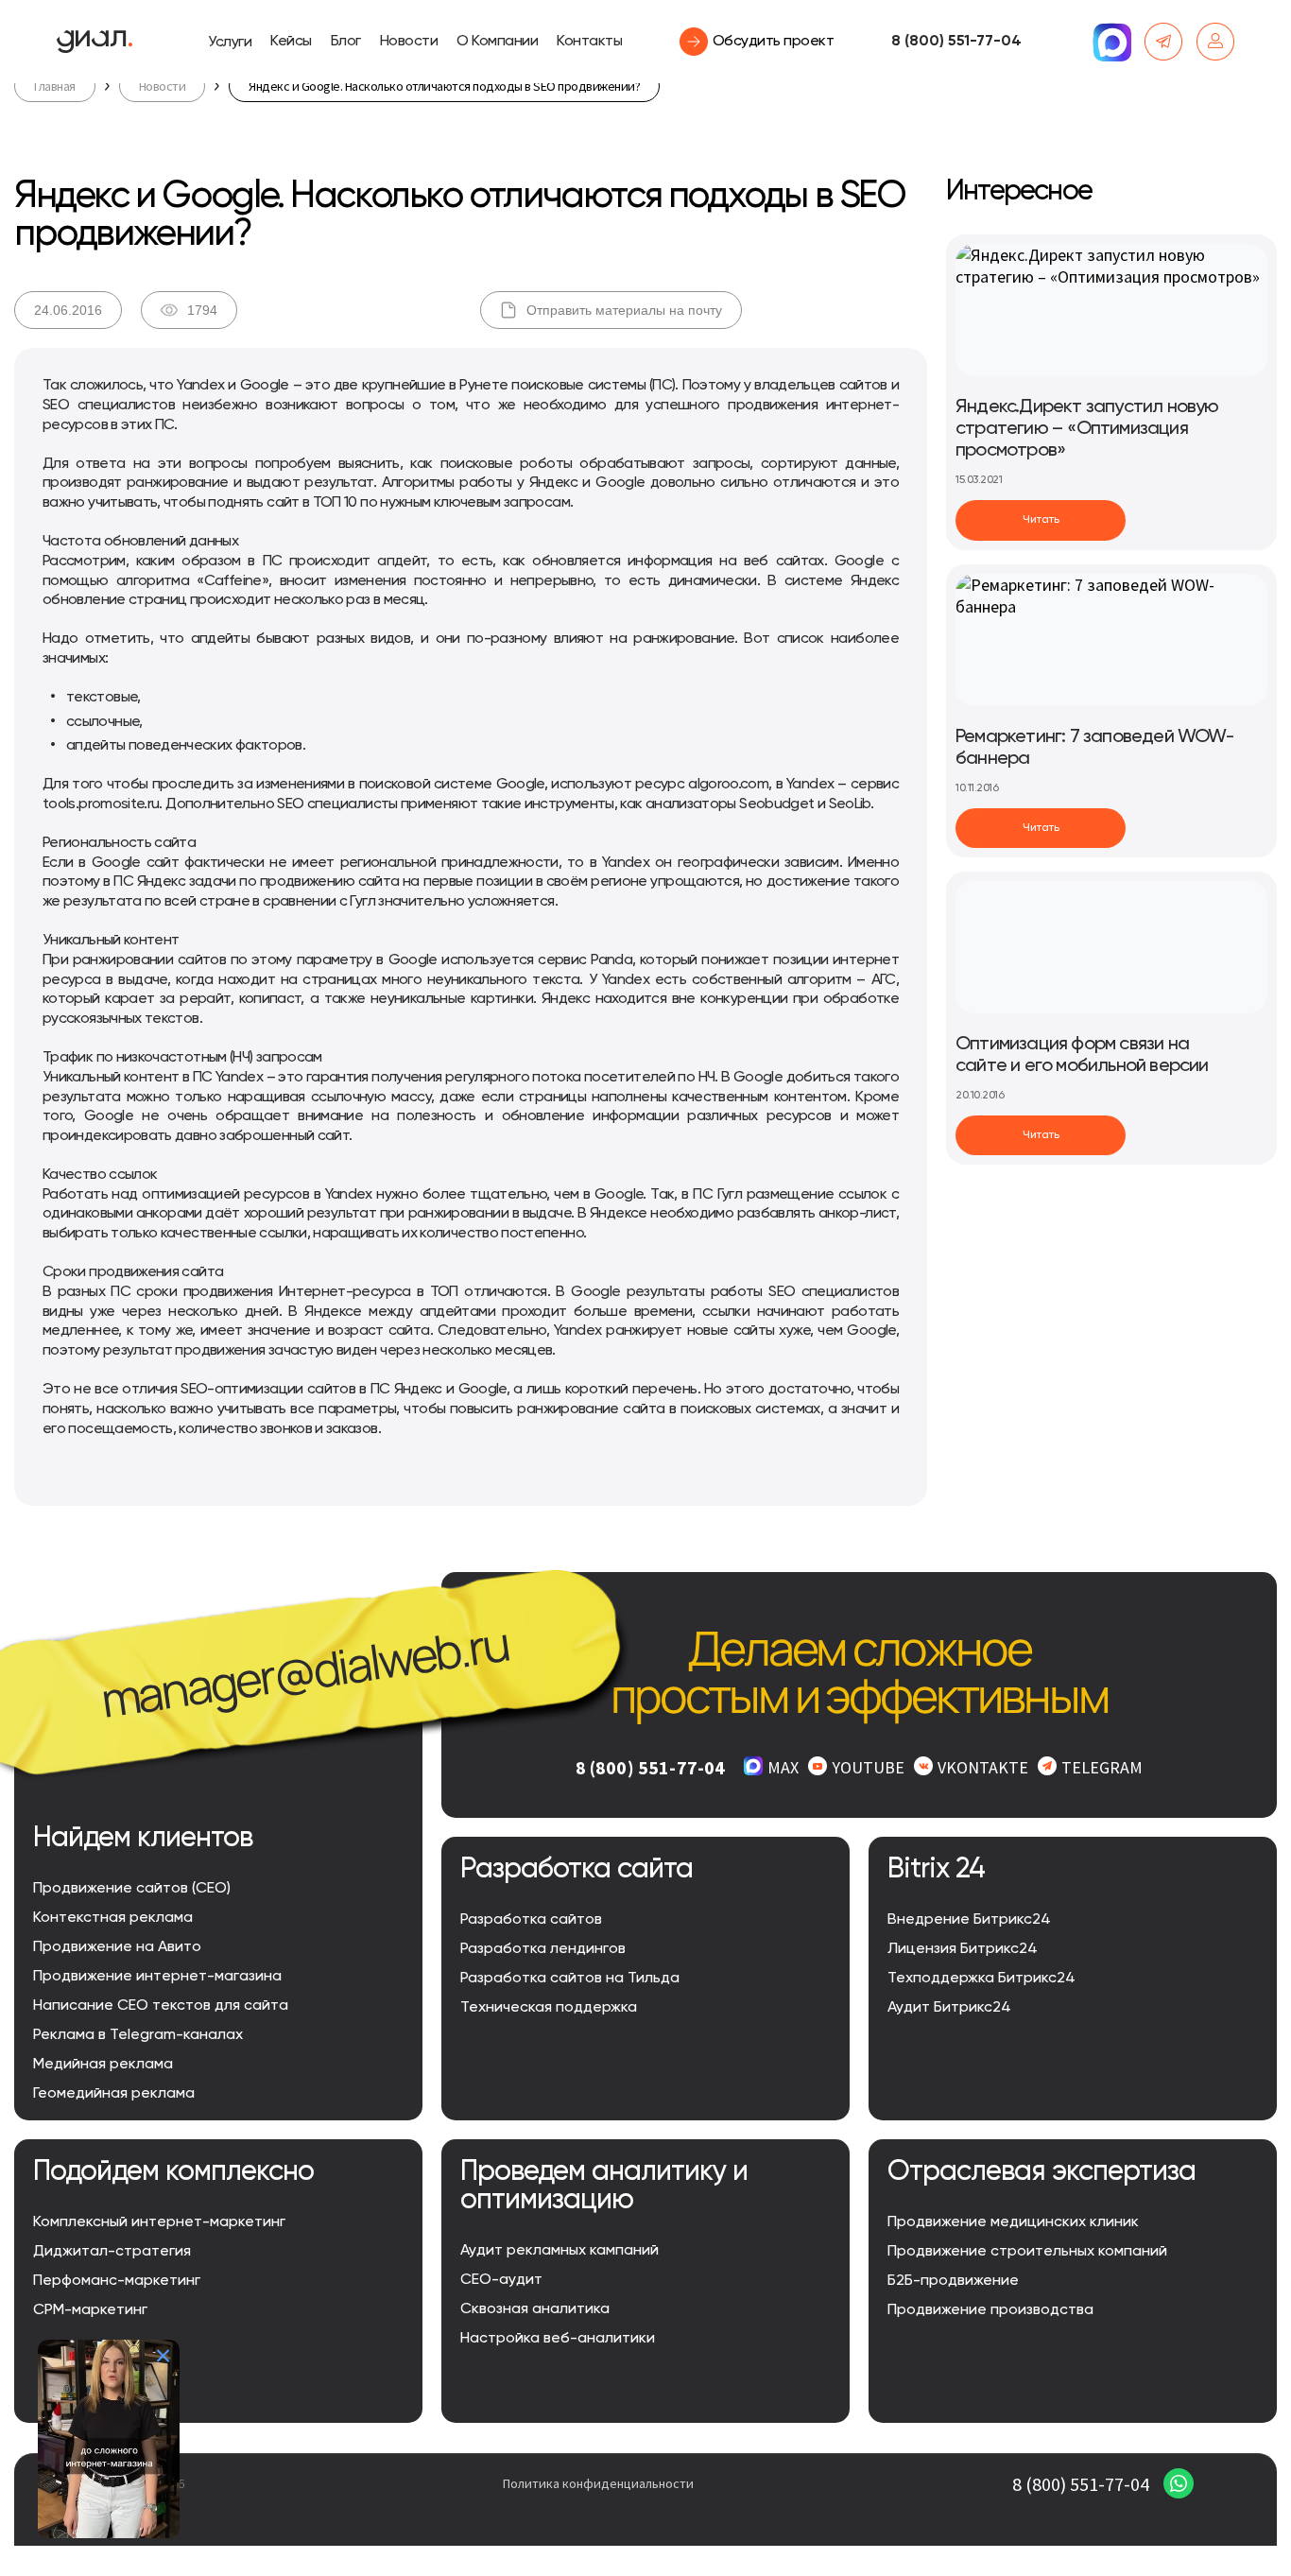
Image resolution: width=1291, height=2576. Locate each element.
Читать (1041, 520)
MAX (783, 1767)
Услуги (230, 43)
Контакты (589, 42)
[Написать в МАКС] (1111, 42)
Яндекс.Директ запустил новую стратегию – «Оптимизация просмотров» (1087, 429)
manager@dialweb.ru (305, 1671)
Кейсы (291, 42)
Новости (409, 42)
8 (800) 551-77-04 (956, 42)
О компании (497, 42)
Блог (346, 42)
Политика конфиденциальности (598, 2483)
